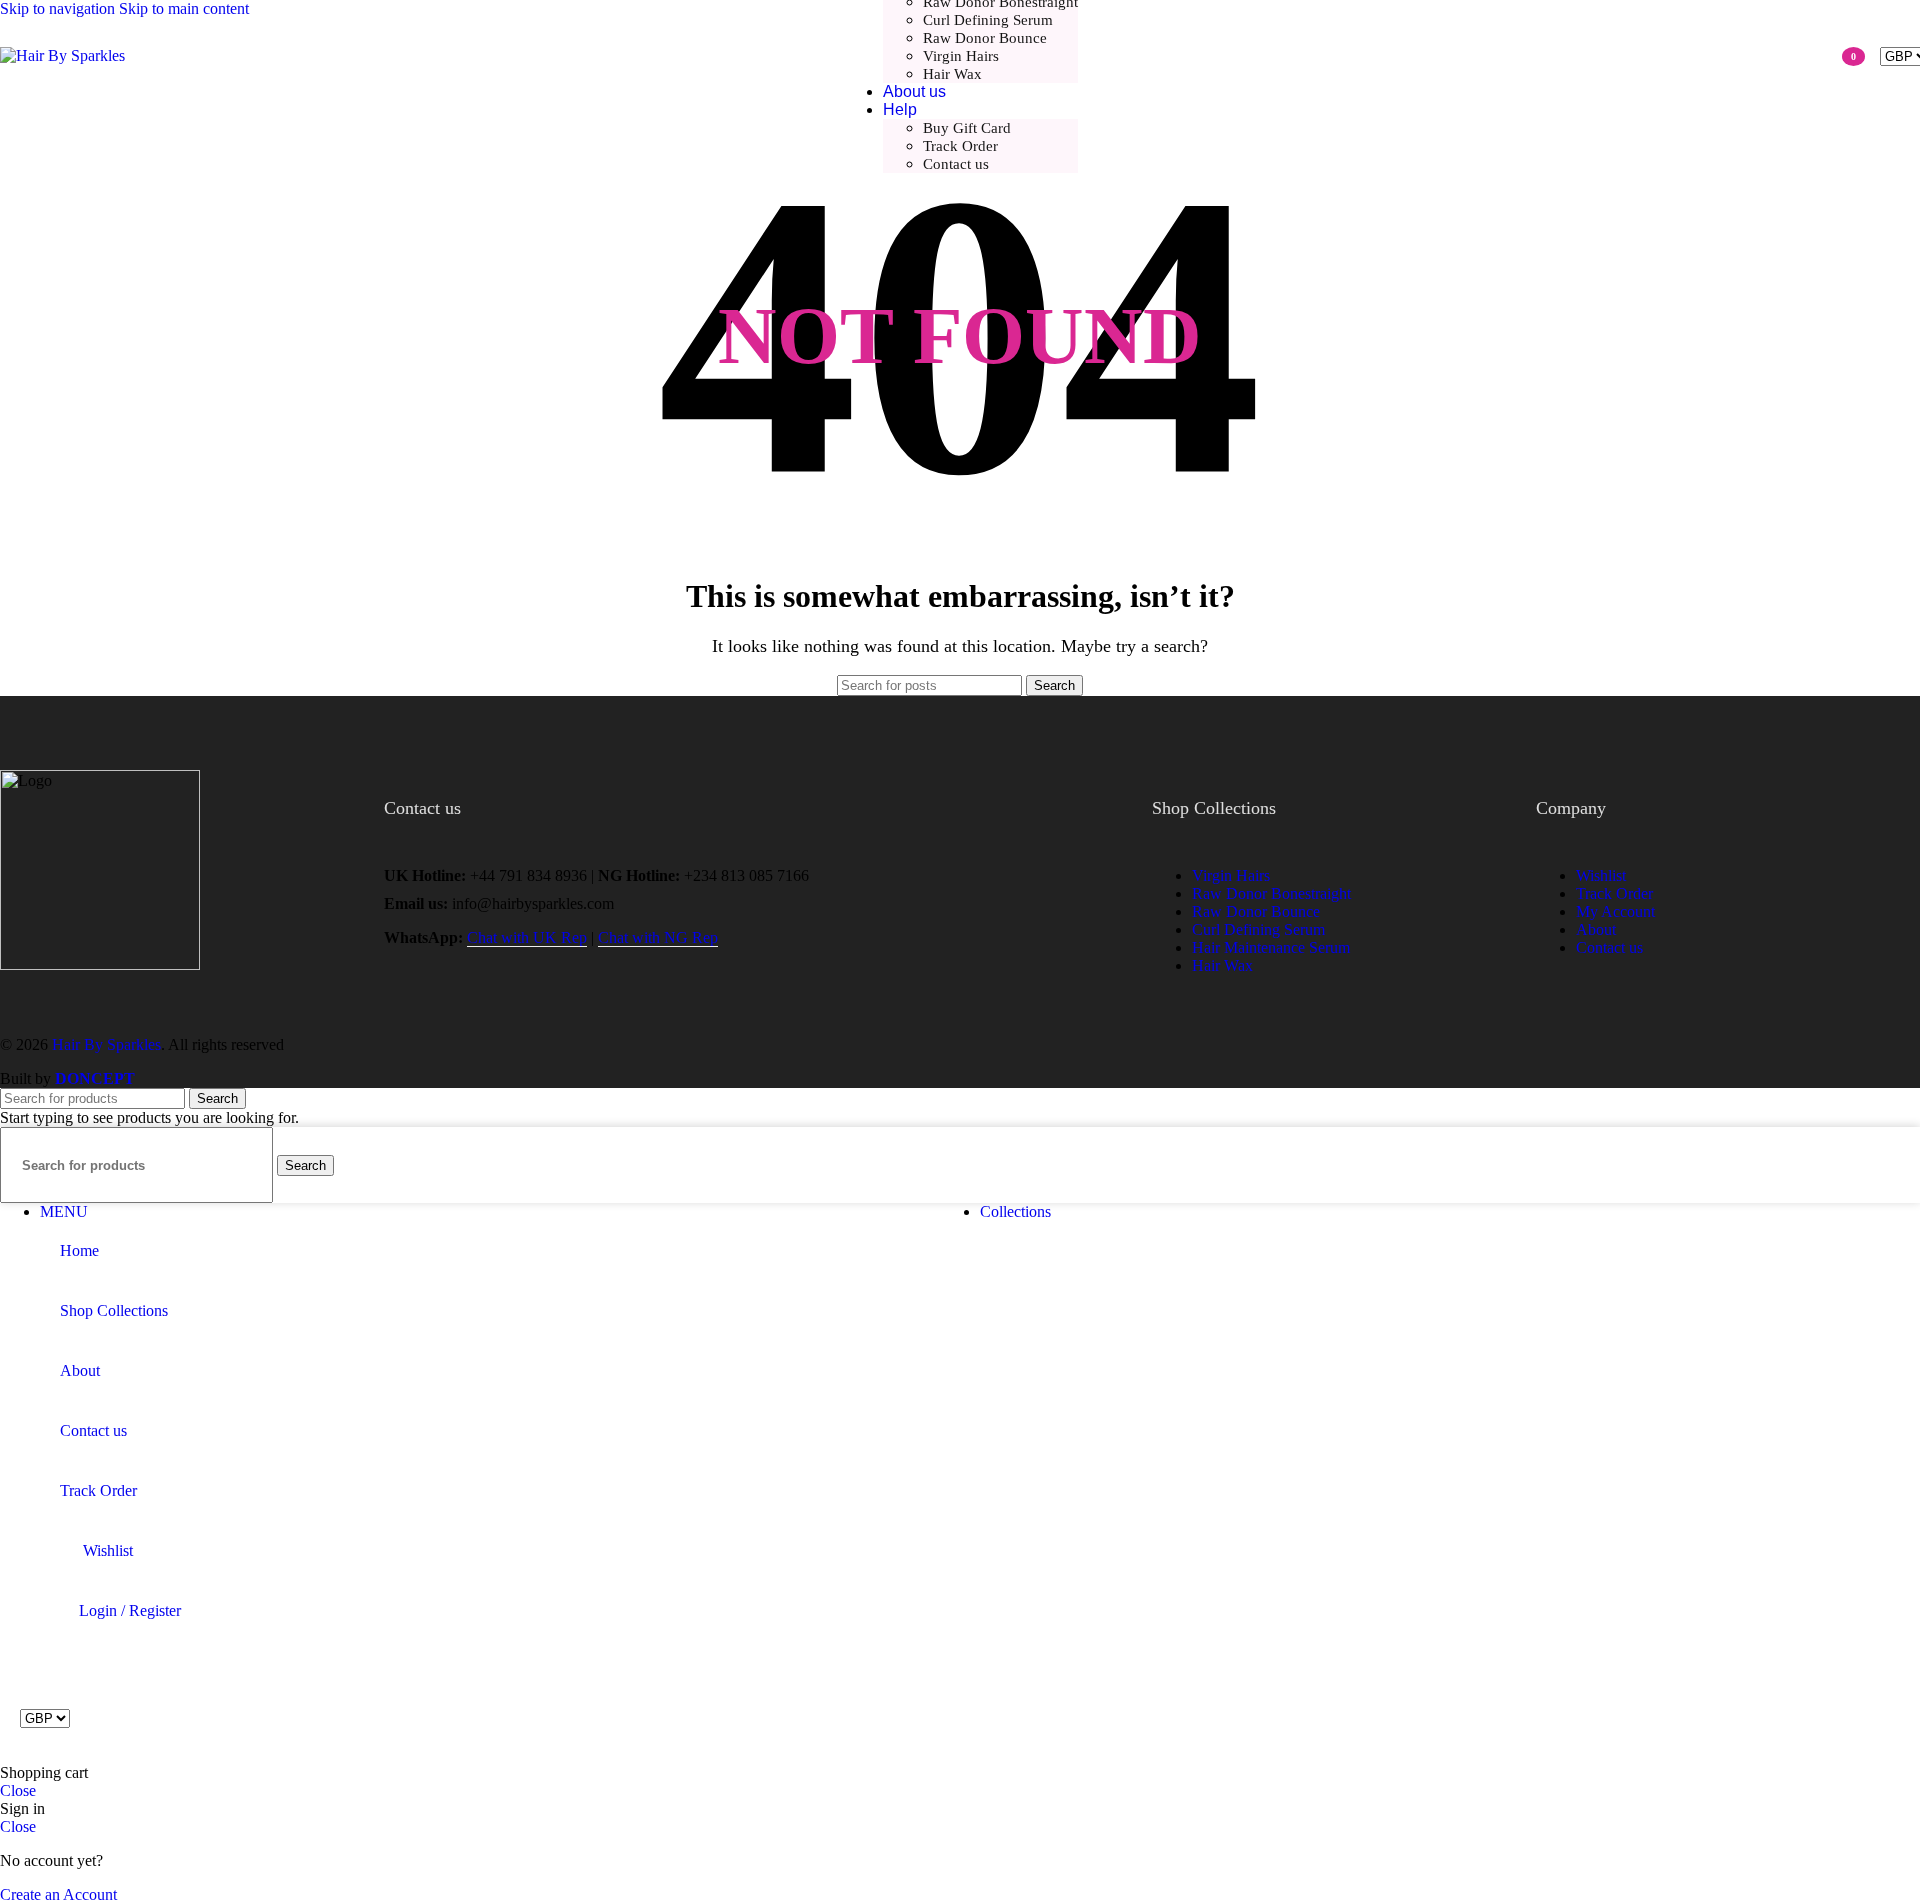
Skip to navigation (59, 8)
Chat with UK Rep (527, 937)
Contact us (956, 164)
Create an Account (58, 1894)
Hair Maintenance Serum (1271, 947)
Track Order (960, 146)
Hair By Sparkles (106, 1044)
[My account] (1754, 56)
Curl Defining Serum (988, 20)
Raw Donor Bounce (985, 38)
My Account (1615, 911)
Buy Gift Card (967, 128)
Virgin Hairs (961, 56)
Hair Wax (952, 74)
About (1596, 929)
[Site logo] (62, 55)
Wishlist (1601, 875)
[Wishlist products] (1817, 56)
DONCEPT (95, 1078)
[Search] (1787, 56)
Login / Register (130, 1610)
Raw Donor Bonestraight (1271, 893)
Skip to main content (184, 8)
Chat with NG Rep (658, 937)
